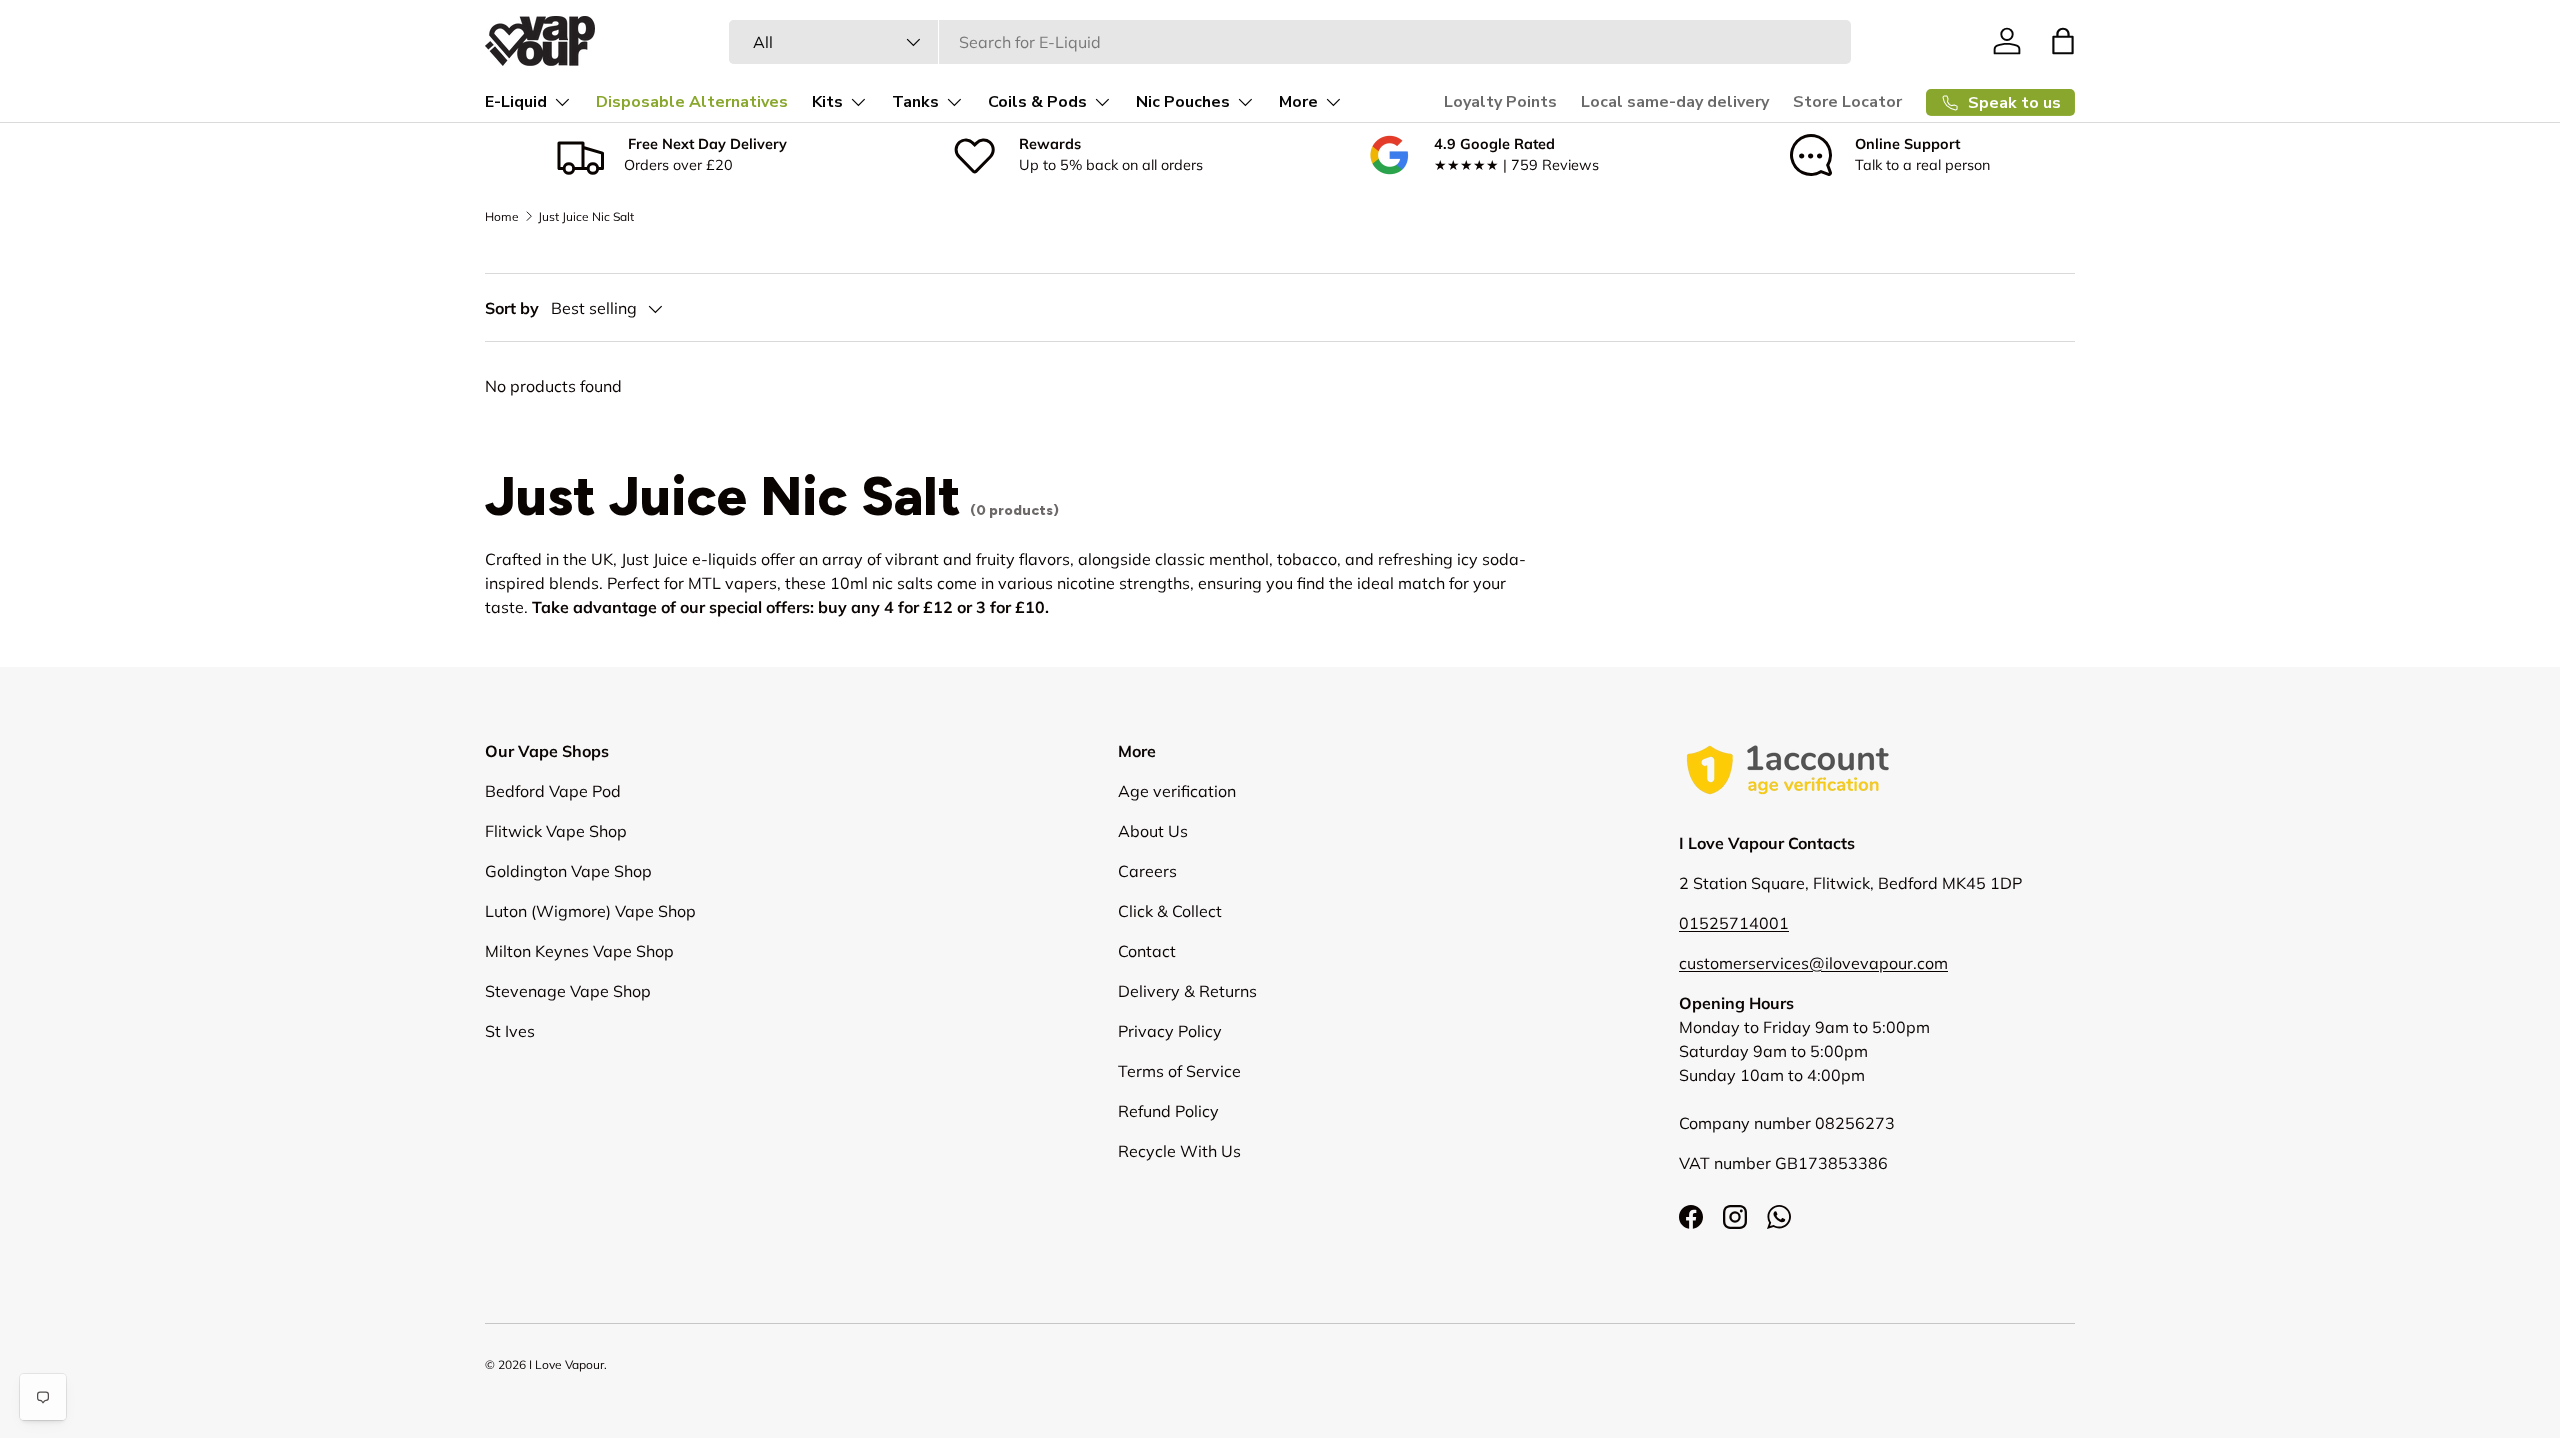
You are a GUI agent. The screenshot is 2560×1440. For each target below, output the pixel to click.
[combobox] (1290, 42)
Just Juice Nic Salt (586, 216)
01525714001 (1734, 923)
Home (502, 216)
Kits (827, 102)
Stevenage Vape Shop (568, 991)
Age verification (1177, 791)
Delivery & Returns (1187, 991)
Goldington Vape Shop (568, 871)
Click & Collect (1170, 911)
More (1298, 102)
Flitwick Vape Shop (556, 831)
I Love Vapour (566, 1364)
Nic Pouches (1183, 102)
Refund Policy (1168, 1111)
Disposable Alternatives (692, 102)
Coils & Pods (1037, 102)
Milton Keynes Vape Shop (579, 951)
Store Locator (1847, 102)
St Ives (510, 1031)
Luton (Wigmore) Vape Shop (590, 911)
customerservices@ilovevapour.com (1813, 963)
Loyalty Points (1500, 102)
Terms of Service (1179, 1071)
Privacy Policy (1170, 1031)
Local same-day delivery (1675, 102)
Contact (1147, 951)
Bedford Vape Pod (553, 791)
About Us (1153, 831)
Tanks (915, 102)
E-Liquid (516, 102)
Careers (1147, 871)
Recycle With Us (1179, 1151)
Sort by (512, 308)
